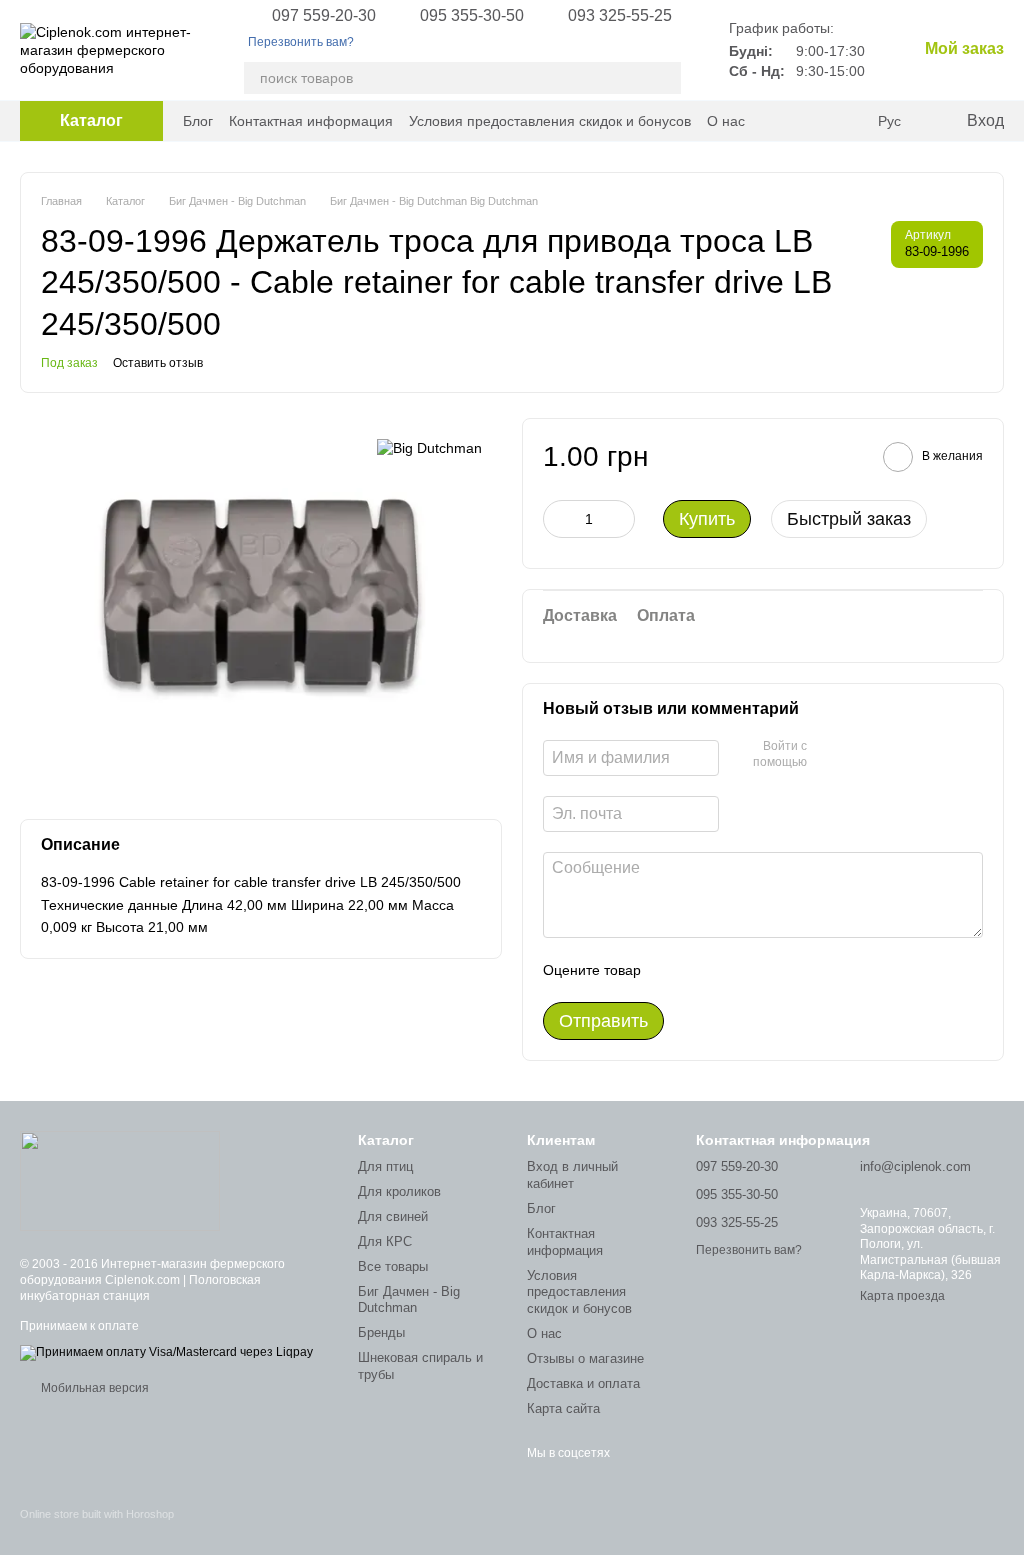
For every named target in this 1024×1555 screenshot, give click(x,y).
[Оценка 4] (770, 970)
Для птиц (385, 1166)
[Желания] (848, 121)
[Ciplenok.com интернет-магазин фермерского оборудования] (120, 1180)
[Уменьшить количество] (558, 519)
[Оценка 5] (802, 970)
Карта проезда (902, 1296)
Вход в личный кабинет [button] (572, 1175)
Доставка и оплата (583, 1383)
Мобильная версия (93, 1388)
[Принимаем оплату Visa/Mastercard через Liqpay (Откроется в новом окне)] (166, 1352)
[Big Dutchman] (429, 447)
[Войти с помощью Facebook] (829, 755)
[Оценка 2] (706, 970)
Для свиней (393, 1216)
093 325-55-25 (620, 16)
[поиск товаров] (665, 78)
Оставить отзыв (158, 363)
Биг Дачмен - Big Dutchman (409, 1300)
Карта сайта (563, 1408)
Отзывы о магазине (585, 1358)
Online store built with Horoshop (97, 1514)
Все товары (393, 1266)
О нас (726, 121)
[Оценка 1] (674, 970)
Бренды (381, 1332)
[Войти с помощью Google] (861, 755)
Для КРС (385, 1241)
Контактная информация (311, 121)
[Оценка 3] (738, 970)
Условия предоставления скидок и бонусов (550, 121)
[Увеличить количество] (620, 519)
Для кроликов (399, 1191)
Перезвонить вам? (301, 42)
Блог (198, 121)
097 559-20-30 (324, 16)
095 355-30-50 (472, 16)
